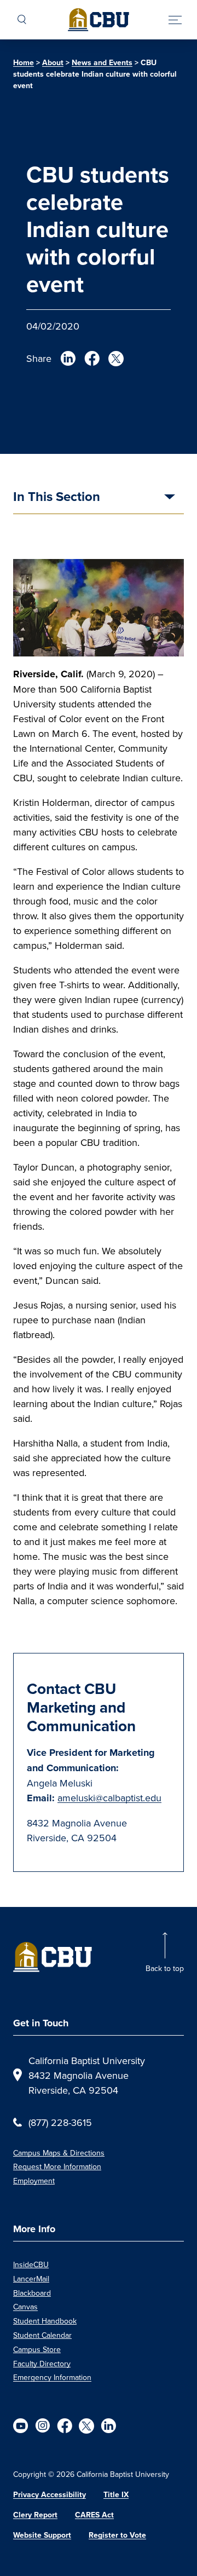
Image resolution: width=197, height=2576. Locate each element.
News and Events (102, 63)
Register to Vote (117, 2535)
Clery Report (35, 2515)
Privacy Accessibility (50, 2495)
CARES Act (94, 2515)
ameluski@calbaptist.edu (109, 1798)
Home (24, 63)
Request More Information (57, 2166)
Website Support (42, 2535)
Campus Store (37, 2349)
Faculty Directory (42, 2364)
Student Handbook (45, 2321)
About (53, 63)
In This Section (57, 498)
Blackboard (32, 2293)
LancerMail (31, 2279)
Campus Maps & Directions (59, 2153)
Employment (34, 2181)
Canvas (25, 2307)
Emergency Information (52, 2377)
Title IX (116, 2495)
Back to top (165, 1968)
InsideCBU (31, 2264)
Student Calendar (42, 2335)
